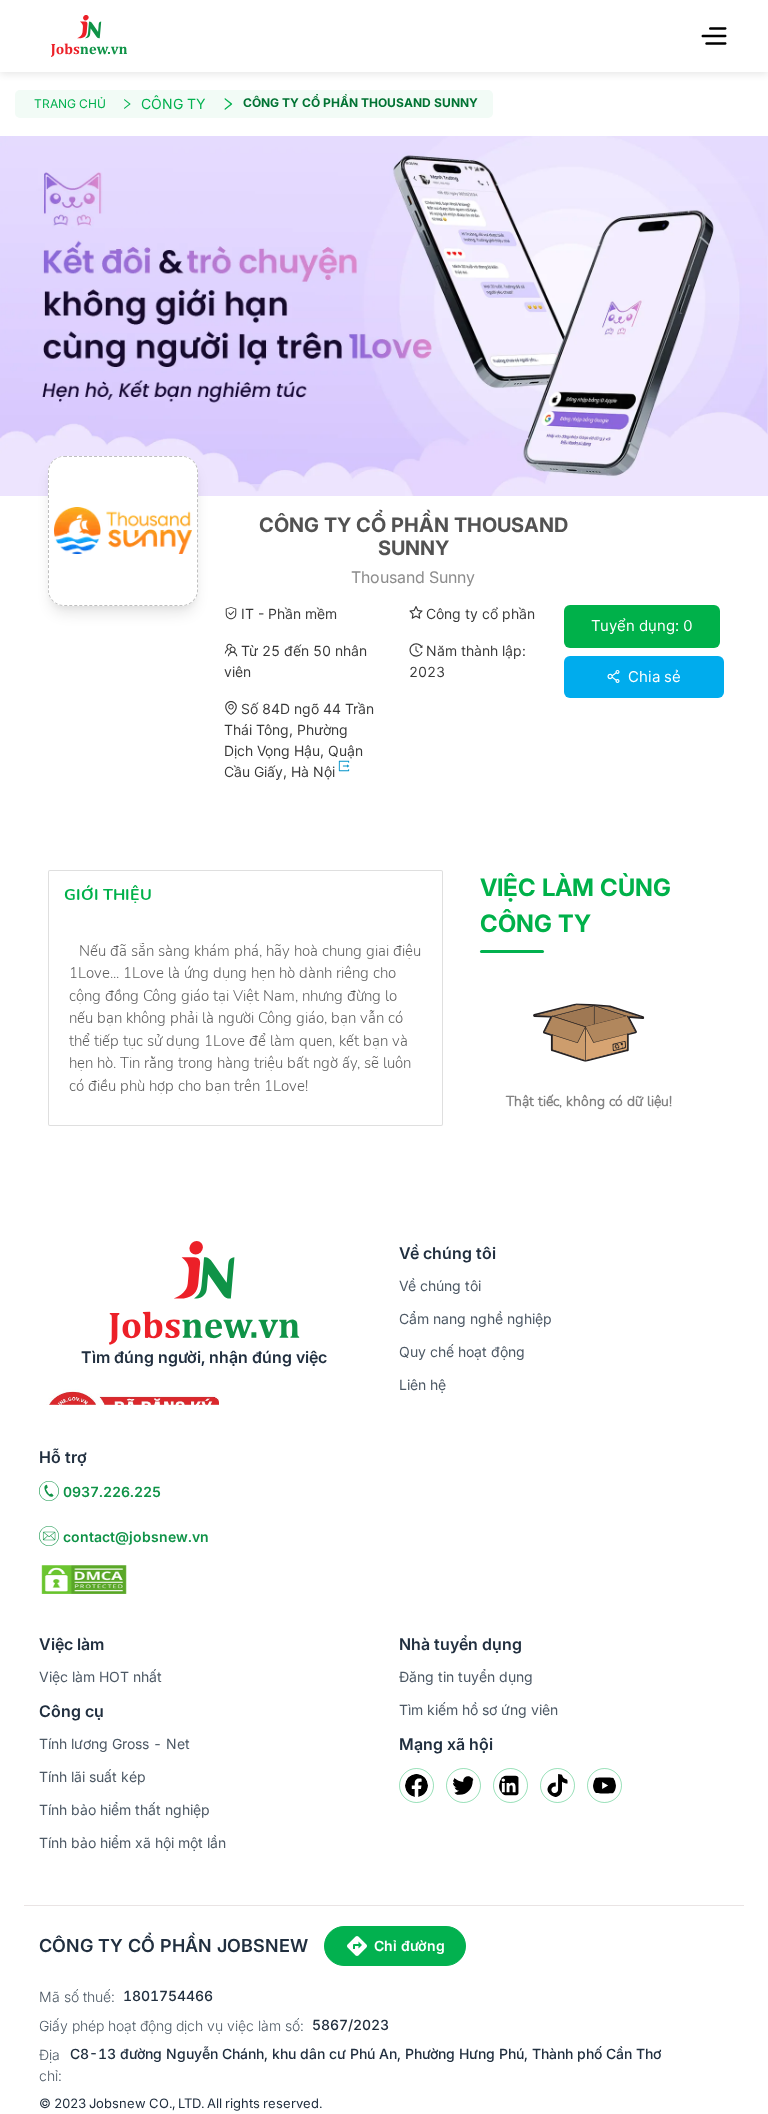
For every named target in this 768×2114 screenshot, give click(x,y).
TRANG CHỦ (70, 103)
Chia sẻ (652, 676)
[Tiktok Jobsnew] (557, 1785)
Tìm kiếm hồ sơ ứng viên (478, 1709)
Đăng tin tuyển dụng (466, 1676)
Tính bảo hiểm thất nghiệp (124, 1809)
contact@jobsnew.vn (136, 1536)
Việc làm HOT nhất (100, 1676)
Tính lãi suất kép (92, 1776)
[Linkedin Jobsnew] (510, 1785)
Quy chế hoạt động (462, 1351)
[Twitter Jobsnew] (463, 1785)
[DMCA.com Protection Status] (84, 1578)
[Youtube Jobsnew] (604, 1785)
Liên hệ (422, 1384)
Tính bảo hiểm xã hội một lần (132, 1842)
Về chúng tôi (440, 1285)
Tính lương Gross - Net (114, 1743)
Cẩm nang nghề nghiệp (475, 1318)
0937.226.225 (112, 1491)
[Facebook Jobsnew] (416, 1785)
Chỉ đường (409, 1945)
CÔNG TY (173, 103)
